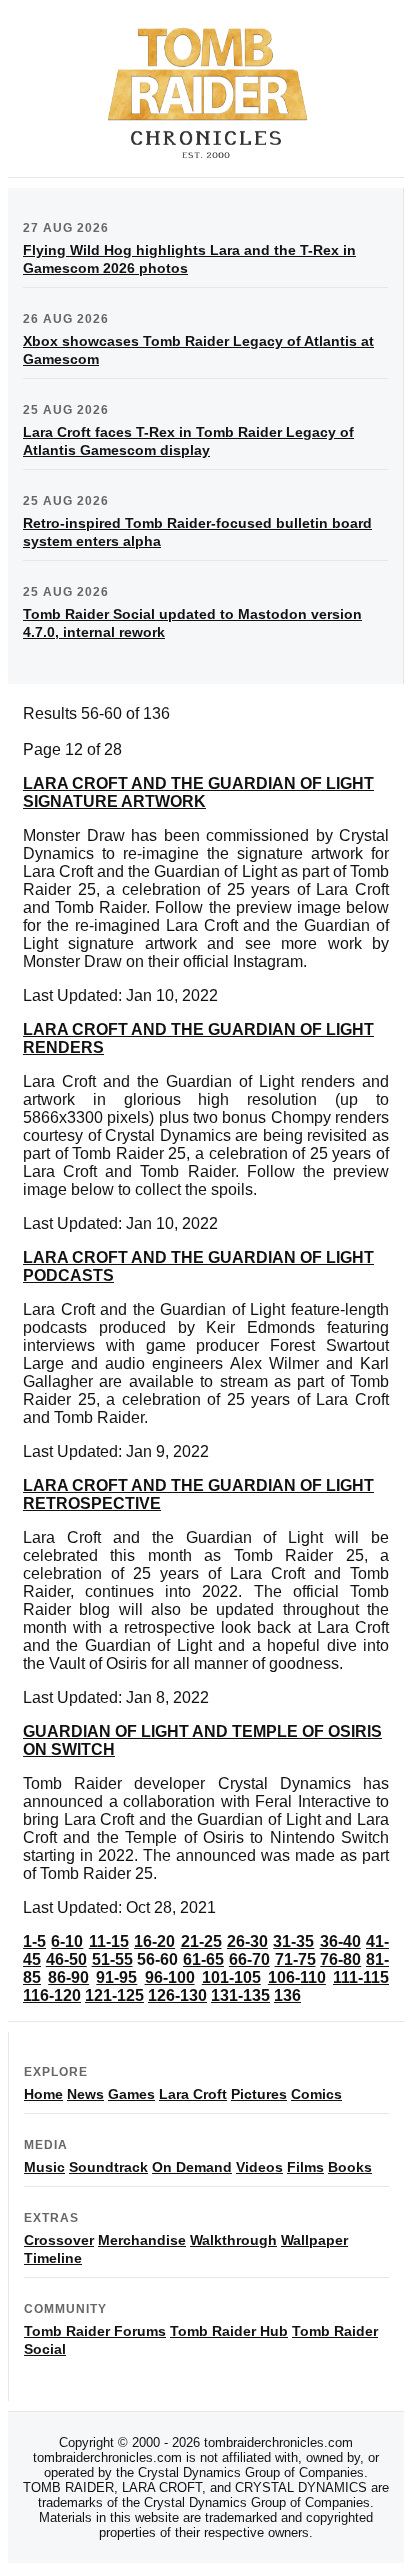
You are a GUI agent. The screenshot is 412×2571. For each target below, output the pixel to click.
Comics (316, 2094)
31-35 (293, 1941)
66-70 (249, 1959)
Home (43, 2094)
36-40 (340, 1941)
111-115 (361, 1977)
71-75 (295, 1959)
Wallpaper (314, 2240)
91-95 (116, 1977)
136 (287, 1995)
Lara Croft (193, 2094)
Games (131, 2094)
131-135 (240, 1995)
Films (305, 2167)
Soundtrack (108, 2167)
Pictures (259, 2094)
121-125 (114, 1995)
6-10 (67, 1941)
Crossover (59, 2240)
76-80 (340, 1959)
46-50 (66, 1959)
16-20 (154, 1941)
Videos (259, 2167)
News (85, 2094)
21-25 (201, 1941)
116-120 (52, 1995)
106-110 (297, 1977)
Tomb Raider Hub (229, 2331)
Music (44, 2167)
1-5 (34, 1941)
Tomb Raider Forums (95, 2331)
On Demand (192, 2167)
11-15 (109, 1941)
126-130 (177, 1995)
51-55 (112, 1959)
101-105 (231, 1977)
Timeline (53, 2258)
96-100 (170, 1977)
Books (350, 2167)
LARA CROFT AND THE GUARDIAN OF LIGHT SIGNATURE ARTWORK (198, 792)
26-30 (247, 1941)
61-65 (203, 1959)
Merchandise (142, 2240)
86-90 (68, 1977)
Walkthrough (233, 2240)
